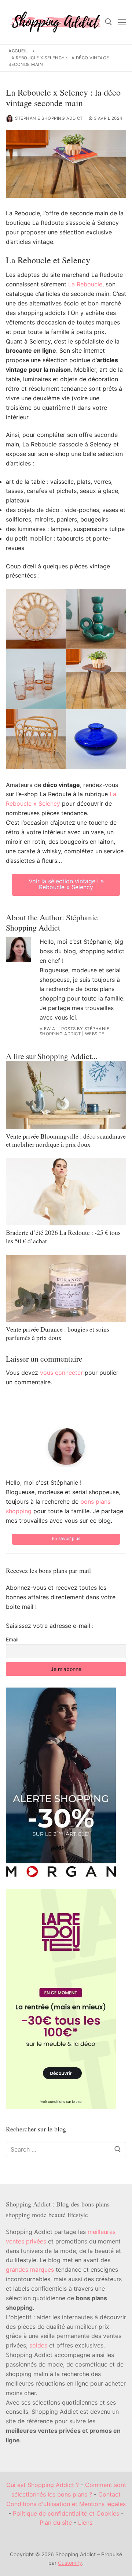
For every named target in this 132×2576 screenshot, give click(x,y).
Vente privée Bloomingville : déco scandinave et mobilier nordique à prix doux (66, 1140)
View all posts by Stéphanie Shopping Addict (75, 1031)
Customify (70, 2563)
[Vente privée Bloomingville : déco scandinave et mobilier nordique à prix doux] (66, 1095)
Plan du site (56, 2523)
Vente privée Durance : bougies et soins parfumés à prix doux (58, 1333)
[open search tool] (109, 22)
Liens (85, 2523)
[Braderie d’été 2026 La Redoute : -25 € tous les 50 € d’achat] (66, 1192)
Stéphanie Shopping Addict (49, 118)
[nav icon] (122, 22)
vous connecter (61, 1373)
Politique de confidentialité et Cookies (66, 2513)
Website (95, 1034)
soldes (38, 2345)
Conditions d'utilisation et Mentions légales (66, 2504)
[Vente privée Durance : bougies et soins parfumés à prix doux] (66, 1289)
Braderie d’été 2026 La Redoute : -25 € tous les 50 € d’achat (63, 1237)
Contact (109, 2494)
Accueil (18, 51)
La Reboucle (85, 284)
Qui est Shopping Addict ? (43, 2485)
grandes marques (30, 2269)
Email (12, 1639)
